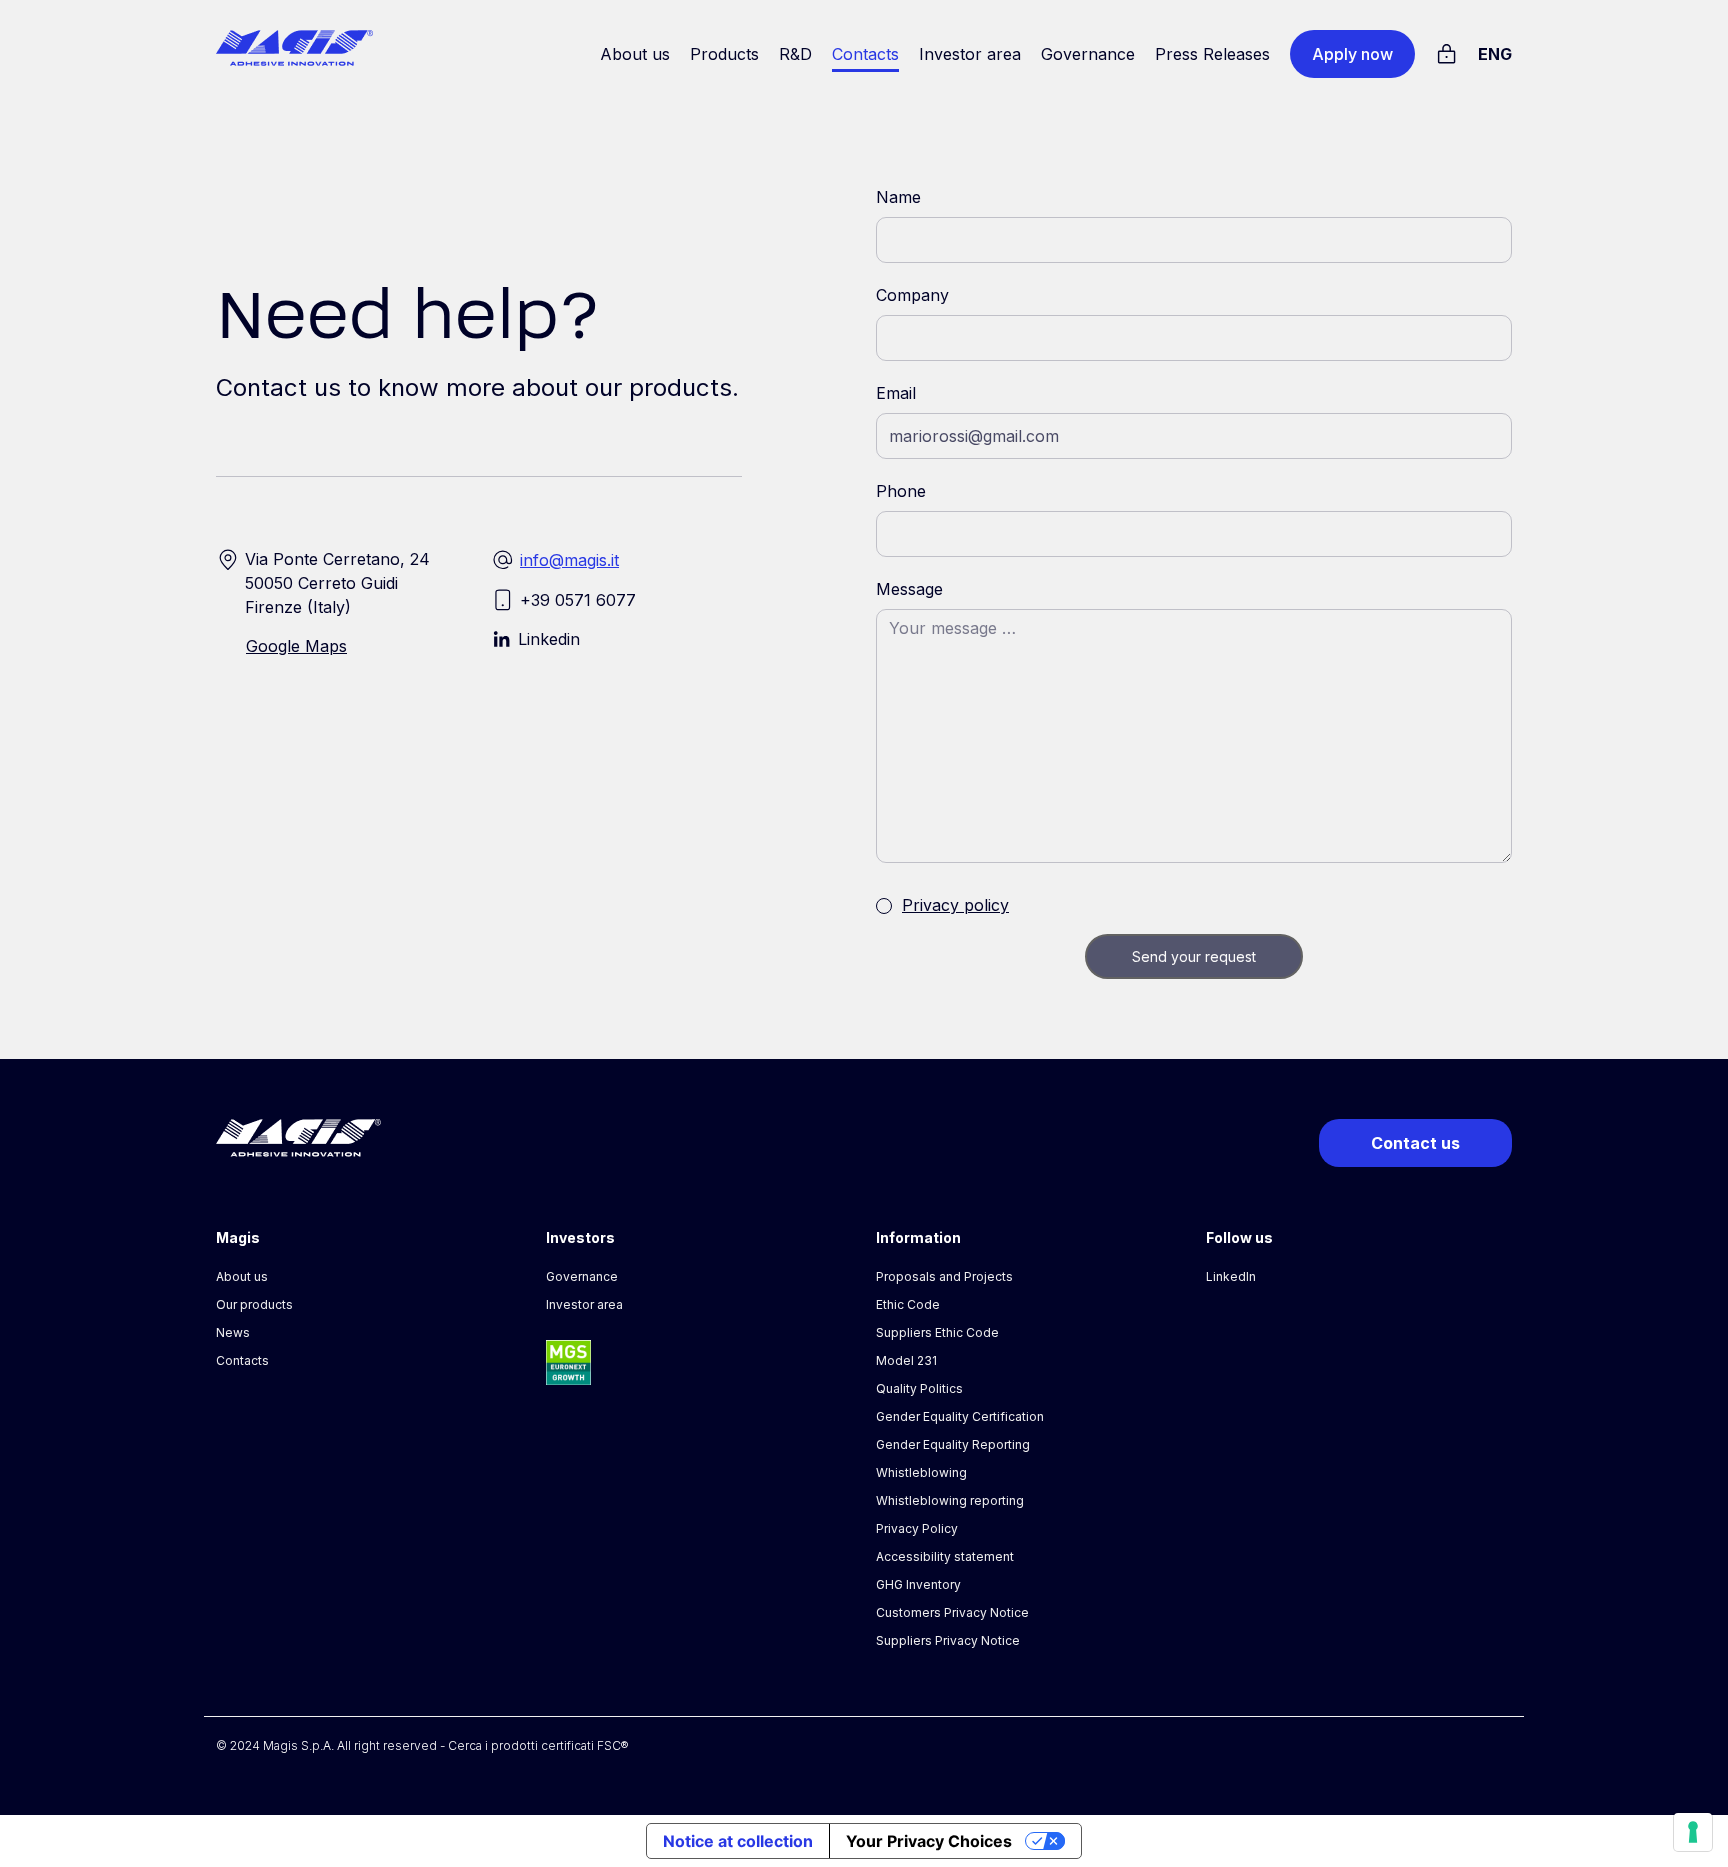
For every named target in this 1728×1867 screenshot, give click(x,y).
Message (909, 589)
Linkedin (549, 639)
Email (896, 393)
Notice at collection (738, 1841)
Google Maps (296, 646)
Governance (1088, 54)
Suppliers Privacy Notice (948, 1640)
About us (635, 54)
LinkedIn (1231, 1276)
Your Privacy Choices (929, 1841)
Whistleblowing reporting (950, 1500)
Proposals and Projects (944, 1276)
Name (898, 197)
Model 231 (906, 1360)
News (233, 1332)
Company (912, 295)
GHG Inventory (918, 1584)
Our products (254, 1304)
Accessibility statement (945, 1556)
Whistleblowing (921, 1472)
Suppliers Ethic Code (937, 1332)
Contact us (1415, 1143)
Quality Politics (919, 1388)
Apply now (1352, 54)
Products (724, 54)
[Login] (1446, 51)
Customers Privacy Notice (952, 1612)
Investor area (970, 54)
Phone (901, 491)
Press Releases (1212, 54)
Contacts (865, 54)
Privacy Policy (917, 1528)
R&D (795, 54)
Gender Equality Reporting (953, 1444)
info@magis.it (569, 560)
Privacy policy (955, 905)
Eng (1495, 54)
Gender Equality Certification (960, 1416)
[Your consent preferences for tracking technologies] (1693, 1832)
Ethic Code (908, 1304)
